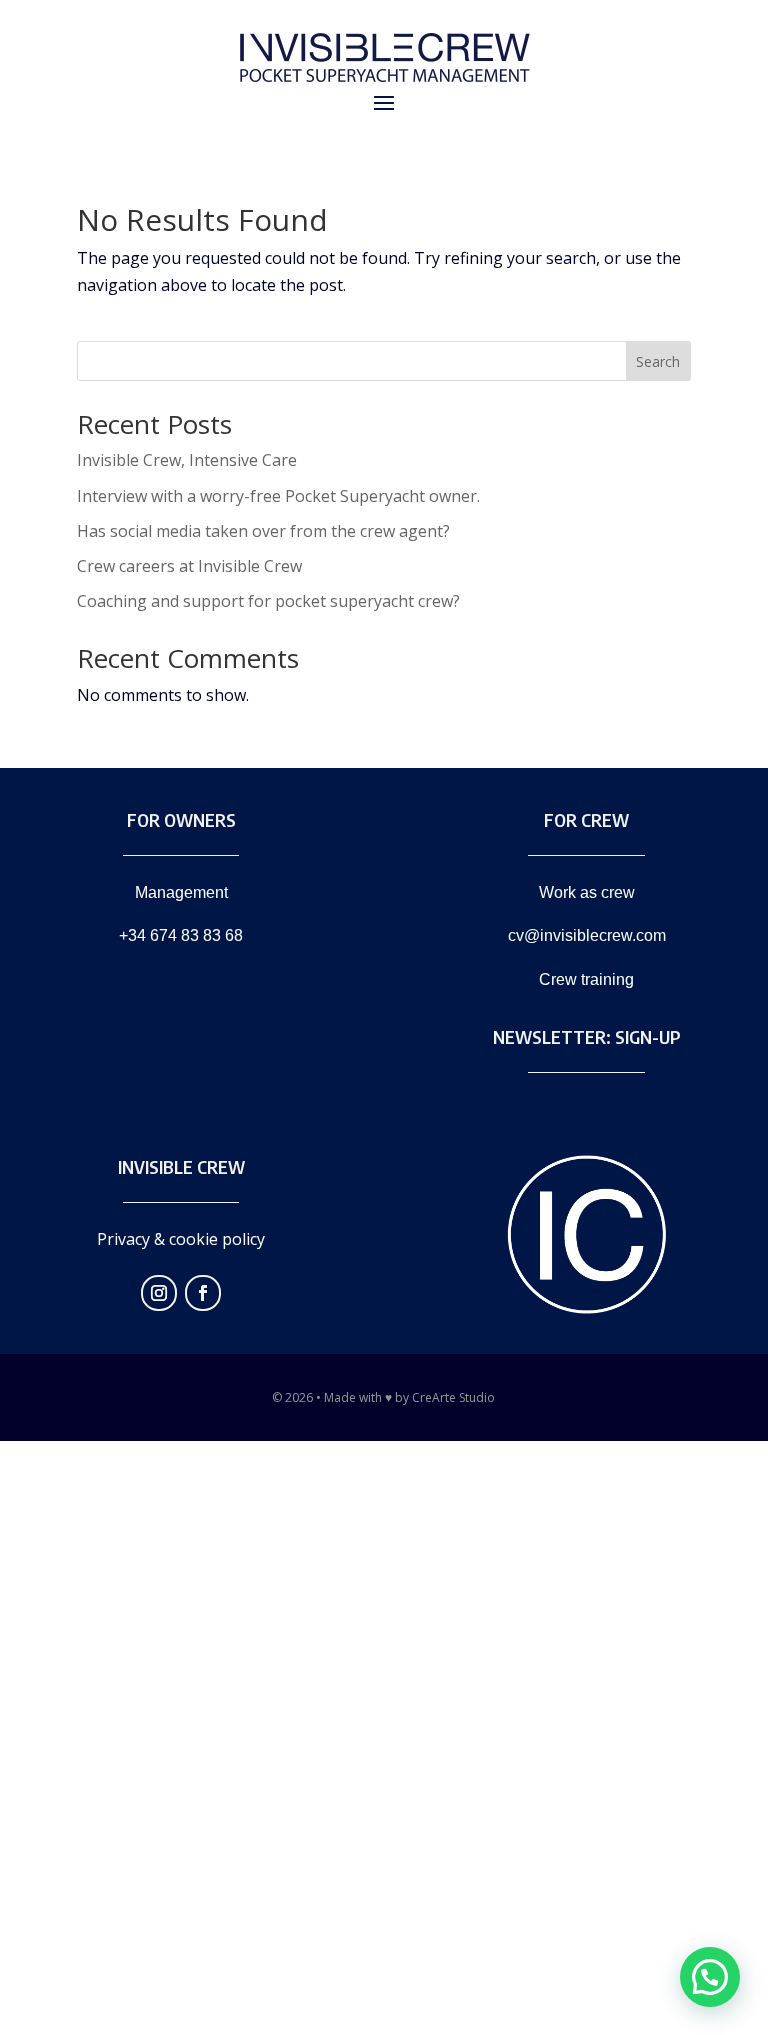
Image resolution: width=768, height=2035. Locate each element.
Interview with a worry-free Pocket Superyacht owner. (278, 496)
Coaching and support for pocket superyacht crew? (268, 601)
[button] (710, 1977)
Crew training (586, 979)
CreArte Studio (453, 1397)
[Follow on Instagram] (159, 1293)
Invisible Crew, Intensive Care (187, 460)
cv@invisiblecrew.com (587, 935)
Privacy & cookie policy (181, 1239)
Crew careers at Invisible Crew (189, 566)
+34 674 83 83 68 (181, 935)
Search (658, 361)
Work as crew (587, 892)
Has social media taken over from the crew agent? (263, 531)
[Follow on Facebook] (203, 1293)
